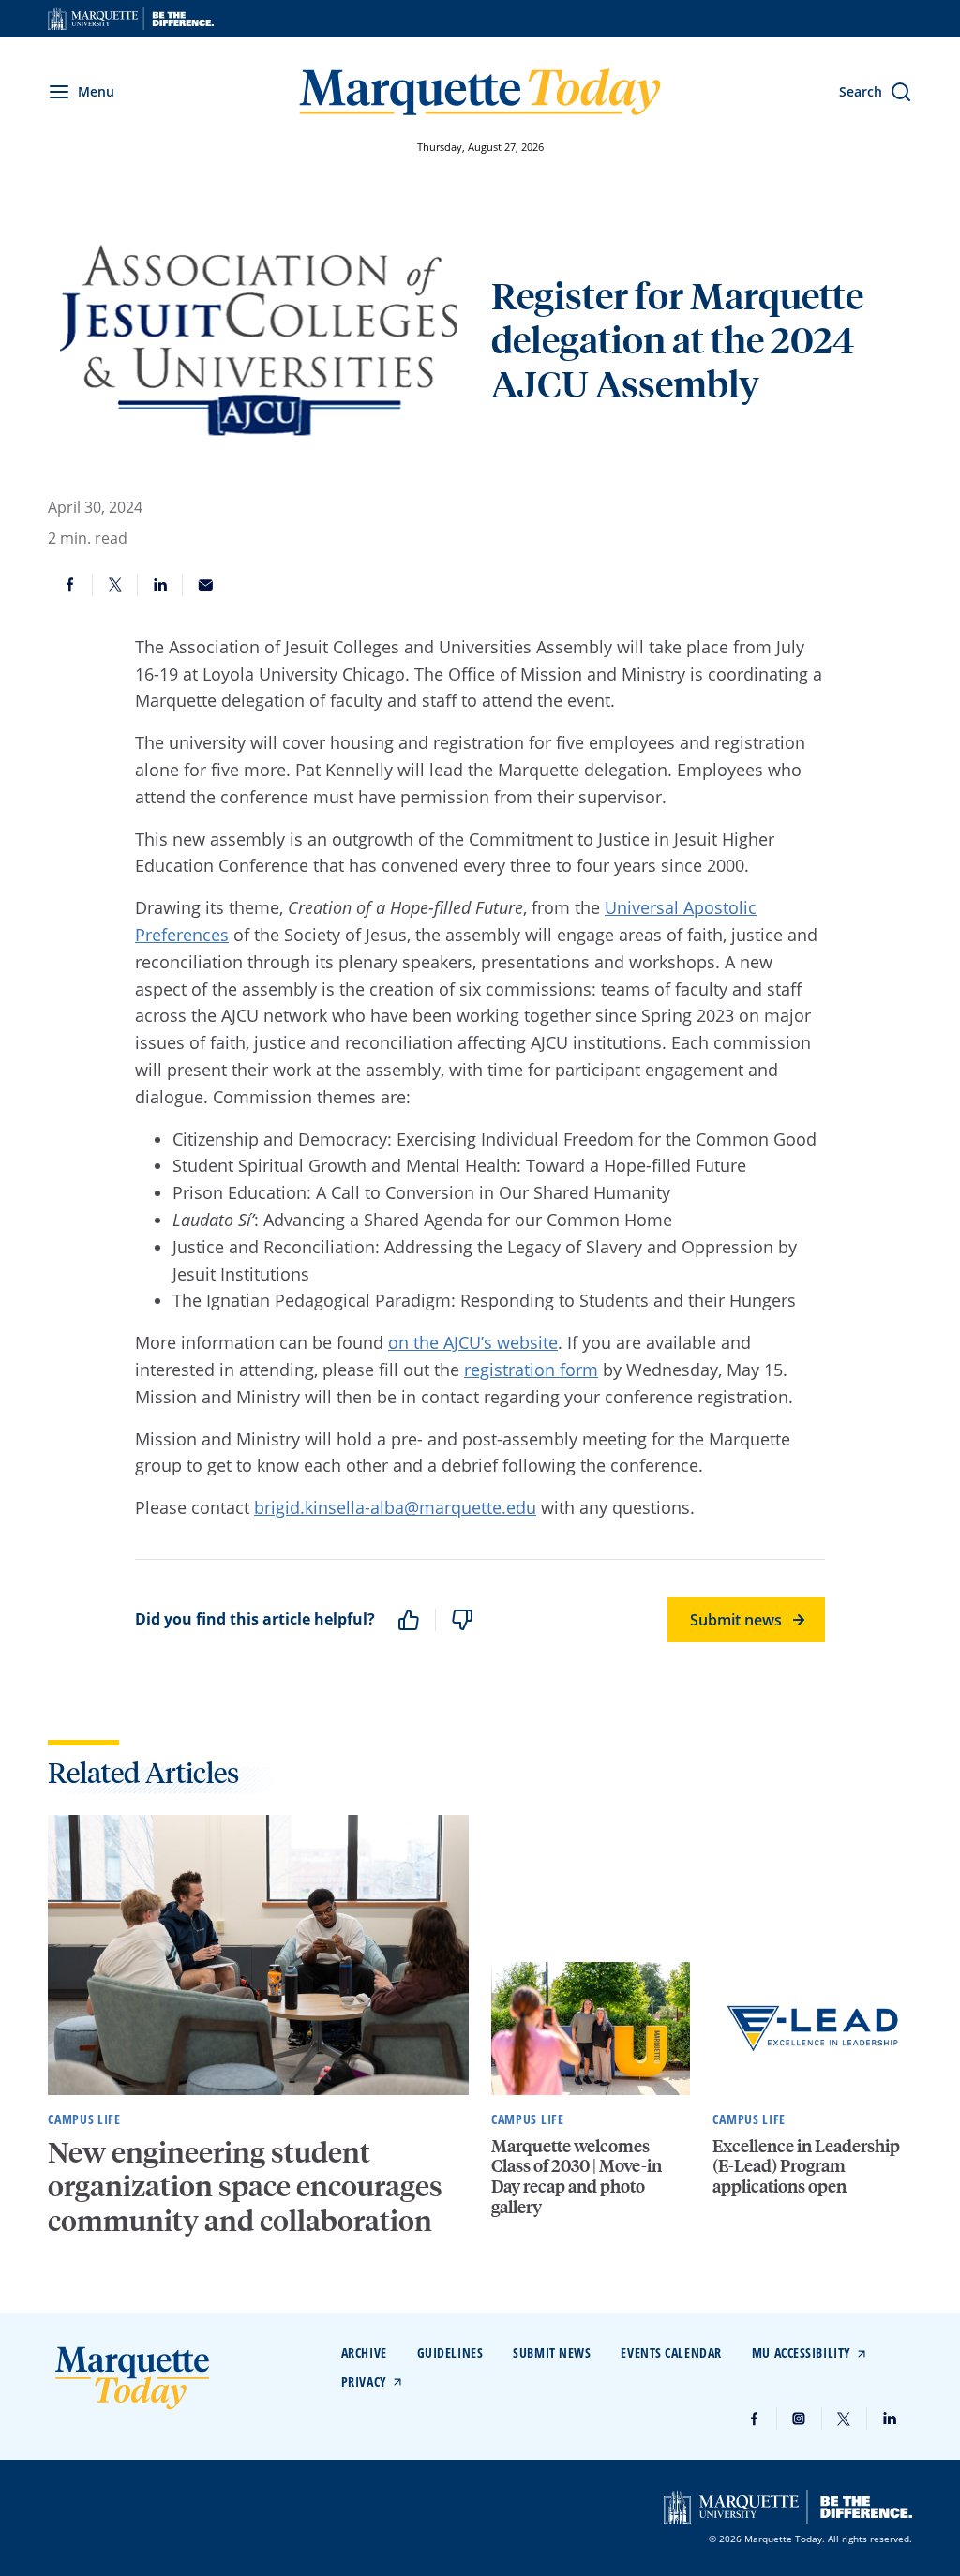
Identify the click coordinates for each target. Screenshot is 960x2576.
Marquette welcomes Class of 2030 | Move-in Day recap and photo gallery (577, 2176)
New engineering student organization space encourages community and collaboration (245, 2186)
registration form (531, 1370)
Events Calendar (671, 2352)
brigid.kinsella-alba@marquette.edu (395, 1507)
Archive (364, 2352)
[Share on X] (115, 585)
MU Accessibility (802, 2352)
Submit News (552, 2352)
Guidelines (450, 2352)
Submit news (736, 1620)
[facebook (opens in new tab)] (755, 2419)
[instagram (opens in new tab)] (800, 2419)
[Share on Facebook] (70, 585)
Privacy (364, 2381)
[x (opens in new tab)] (845, 2419)
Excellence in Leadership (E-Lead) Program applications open (806, 2165)
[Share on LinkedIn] (160, 585)
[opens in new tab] (131, 19)
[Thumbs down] (462, 1620)
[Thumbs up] (409, 1620)
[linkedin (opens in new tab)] (890, 2419)
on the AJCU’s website (473, 1342)
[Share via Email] (205, 585)
